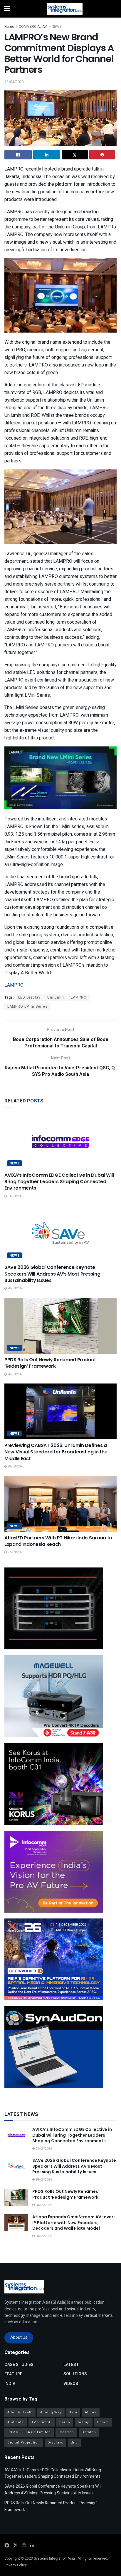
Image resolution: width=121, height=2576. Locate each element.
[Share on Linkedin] (47, 155)
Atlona (91, 2412)
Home (9, 27)
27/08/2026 (16, 1552)
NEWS (57, 27)
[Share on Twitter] (75, 155)
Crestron (66, 2432)
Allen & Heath (20, 2412)
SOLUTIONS (75, 2374)
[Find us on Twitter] (16, 2546)
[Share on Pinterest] (102, 155)
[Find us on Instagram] (24, 2546)
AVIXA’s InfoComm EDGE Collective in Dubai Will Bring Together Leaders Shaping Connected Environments (59, 1182)
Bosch (103, 2422)
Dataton (89, 2432)
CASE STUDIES (19, 2365)
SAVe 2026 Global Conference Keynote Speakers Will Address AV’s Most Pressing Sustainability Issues (52, 1274)
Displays (55, 2442)
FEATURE (13, 2374)
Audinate (16, 2422)
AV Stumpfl (42, 2422)
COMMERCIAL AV (33, 27)
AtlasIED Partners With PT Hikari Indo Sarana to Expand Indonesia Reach (58, 1541)
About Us (19, 2337)
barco (65, 2422)
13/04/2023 (14, 82)
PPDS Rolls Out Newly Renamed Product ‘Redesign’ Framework (50, 1363)
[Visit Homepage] (65, 9)
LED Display (29, 997)
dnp (74, 2442)
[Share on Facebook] (18, 155)
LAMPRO (14, 985)
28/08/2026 (16, 1288)
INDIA (10, 2384)
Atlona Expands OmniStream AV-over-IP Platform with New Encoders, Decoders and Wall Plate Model (74, 2223)
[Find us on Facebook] (7, 2546)
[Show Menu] (7, 9)
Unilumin (56, 997)
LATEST (71, 2365)
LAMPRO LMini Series (27, 1006)
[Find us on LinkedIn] (32, 2546)
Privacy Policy (16, 2565)
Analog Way (51, 2412)
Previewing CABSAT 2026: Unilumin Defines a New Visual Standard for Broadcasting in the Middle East (56, 1452)
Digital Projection (24, 2442)
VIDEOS (71, 2384)
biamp (84, 2422)
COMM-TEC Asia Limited (29, 2432)
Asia (73, 2412)
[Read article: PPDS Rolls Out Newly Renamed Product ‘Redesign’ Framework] (60, 1326)
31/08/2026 (16, 1196)
